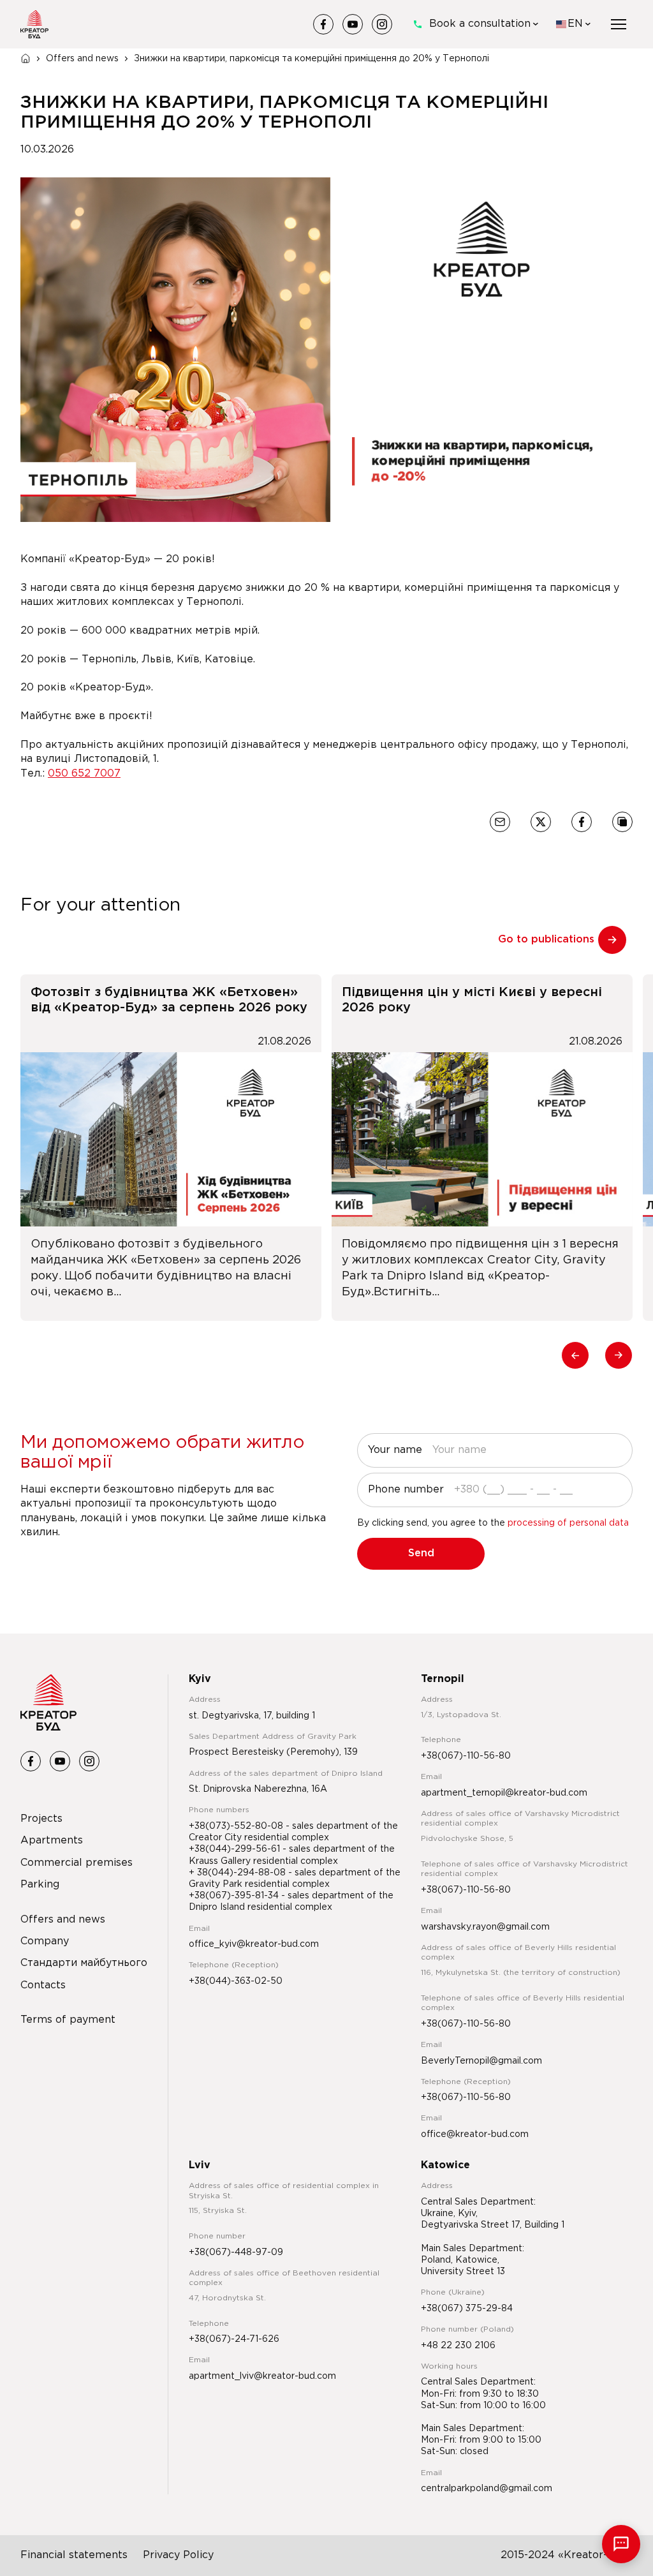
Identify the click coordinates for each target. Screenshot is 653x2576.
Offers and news (82, 59)
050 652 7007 (84, 774)
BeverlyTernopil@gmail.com (481, 2061)
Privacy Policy (178, 2555)
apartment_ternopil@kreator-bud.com (504, 1793)
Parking (40, 1885)
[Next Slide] (619, 1355)
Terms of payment (68, 2020)
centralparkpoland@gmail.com (487, 2489)
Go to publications (546, 940)
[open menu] (619, 24)
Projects (41, 1819)
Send (421, 1553)
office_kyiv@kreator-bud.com (254, 1944)
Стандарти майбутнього (84, 1963)
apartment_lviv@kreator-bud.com (262, 2376)
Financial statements (74, 2555)
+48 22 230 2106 (458, 2346)
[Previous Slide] (575, 1355)
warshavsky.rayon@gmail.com (485, 1927)
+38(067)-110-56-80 (466, 1756)
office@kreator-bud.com (475, 2134)
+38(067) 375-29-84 (467, 2309)
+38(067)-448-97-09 (236, 2252)
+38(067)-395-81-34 (235, 1896)
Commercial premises (77, 1863)
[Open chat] (621, 2544)
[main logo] (34, 24)
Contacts (43, 1985)
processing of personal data (568, 1523)
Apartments (52, 1841)
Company (45, 1941)
